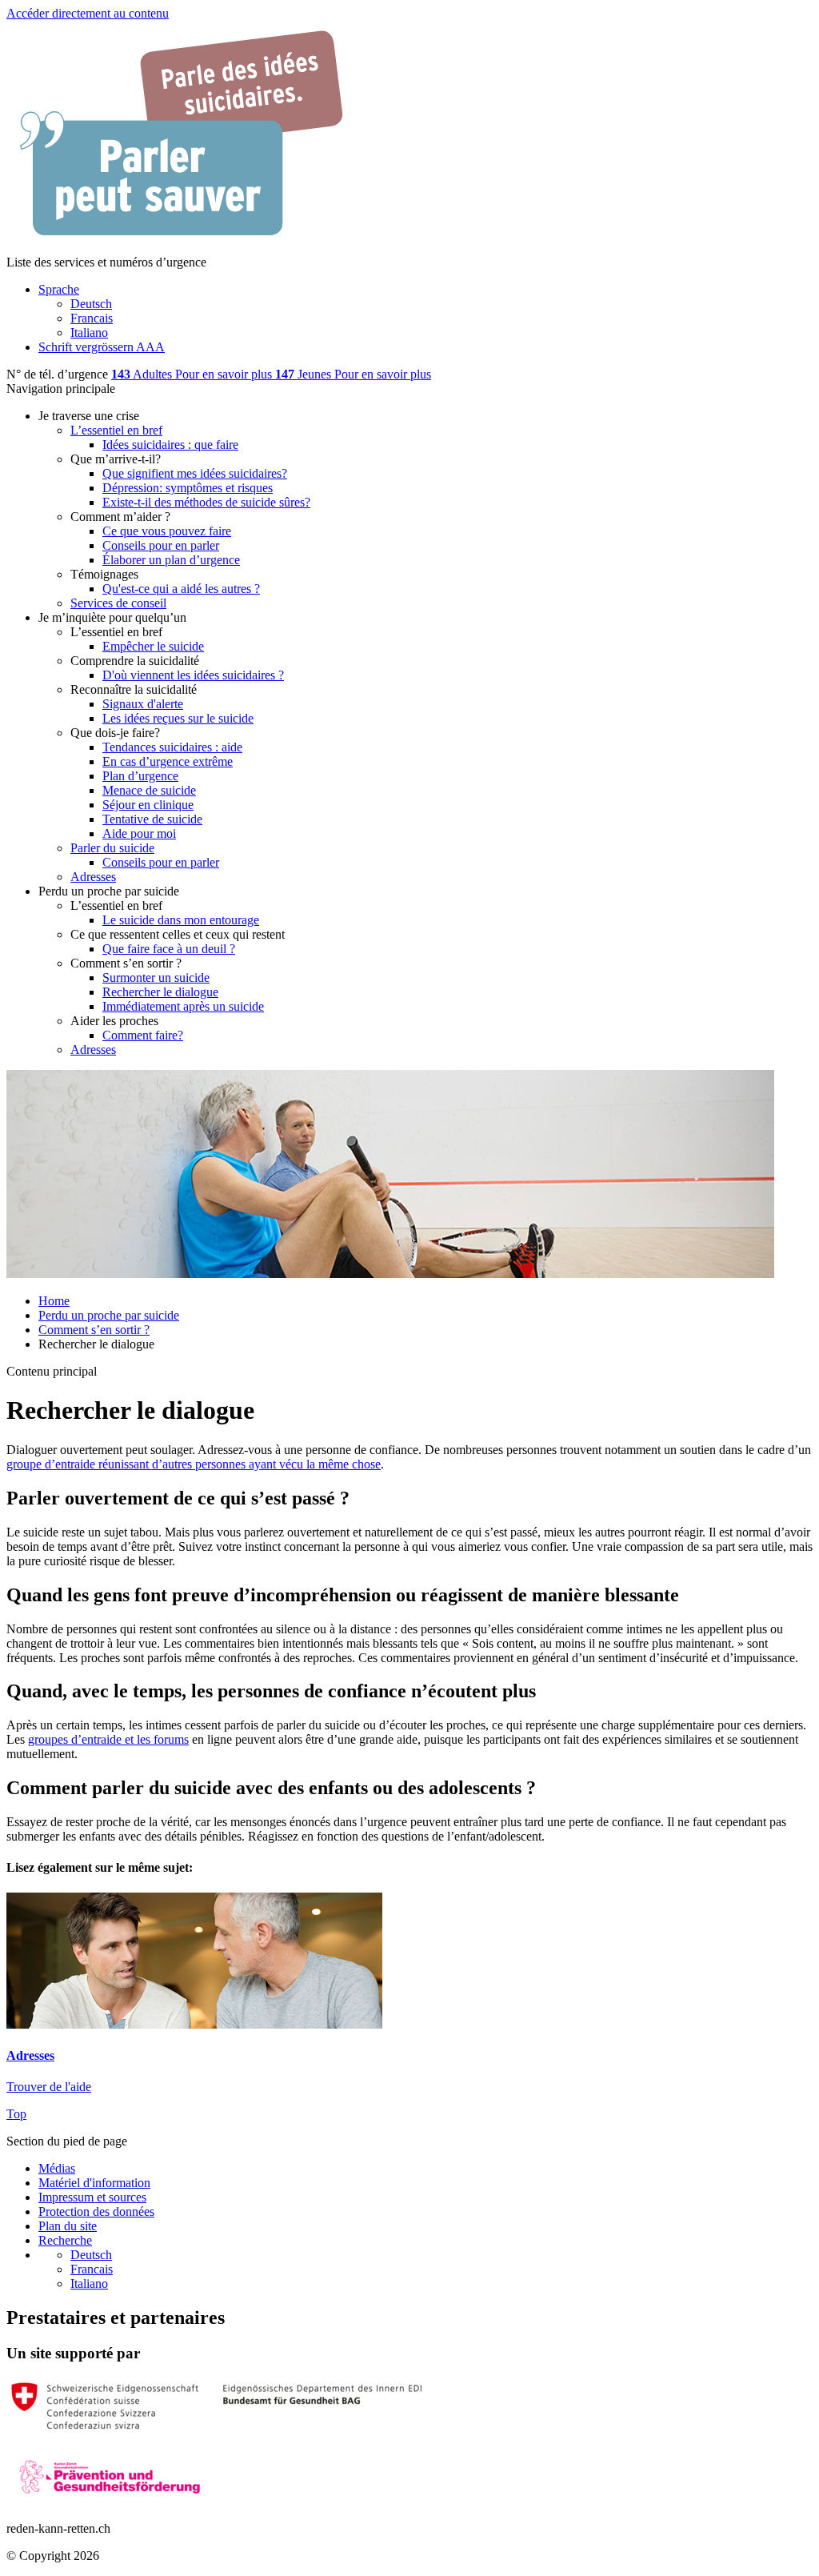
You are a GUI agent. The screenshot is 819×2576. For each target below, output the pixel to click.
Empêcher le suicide (153, 646)
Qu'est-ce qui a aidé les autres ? (181, 589)
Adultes (143, 374)
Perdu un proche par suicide (109, 1315)
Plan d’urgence (140, 776)
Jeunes (305, 374)
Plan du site (68, 2226)
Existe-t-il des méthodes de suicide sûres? (206, 502)
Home (54, 1301)
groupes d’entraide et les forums (108, 1739)
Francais (92, 2269)
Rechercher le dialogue (160, 992)
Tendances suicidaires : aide (172, 747)
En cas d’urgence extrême (168, 761)
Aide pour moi (139, 833)
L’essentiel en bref (116, 430)
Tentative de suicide (152, 819)
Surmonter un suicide (156, 978)
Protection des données (96, 2211)
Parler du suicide (112, 848)
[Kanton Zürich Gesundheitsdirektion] (110, 2501)
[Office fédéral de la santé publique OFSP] (216, 2429)
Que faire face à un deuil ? (169, 949)
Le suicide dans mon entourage (181, 920)
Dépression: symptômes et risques (188, 488)
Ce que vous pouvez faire (167, 531)
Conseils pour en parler (161, 545)
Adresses (93, 877)
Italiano (89, 2284)
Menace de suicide (149, 790)
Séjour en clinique (148, 805)
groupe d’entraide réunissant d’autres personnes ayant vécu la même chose (194, 1464)
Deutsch (91, 2255)
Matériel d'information (94, 2183)
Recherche (65, 2240)
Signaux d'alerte (143, 704)
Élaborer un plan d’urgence (171, 560)
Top (16, 2114)
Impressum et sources (92, 2197)
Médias (57, 2168)
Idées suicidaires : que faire (170, 445)
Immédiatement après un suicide (183, 1006)
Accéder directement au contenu (88, 13)
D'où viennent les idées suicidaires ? (193, 675)
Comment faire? (143, 1035)
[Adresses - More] (194, 2024)
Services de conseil (118, 603)
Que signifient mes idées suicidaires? (195, 473)
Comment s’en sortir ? (94, 1330)
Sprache (59, 289)
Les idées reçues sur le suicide (178, 718)
